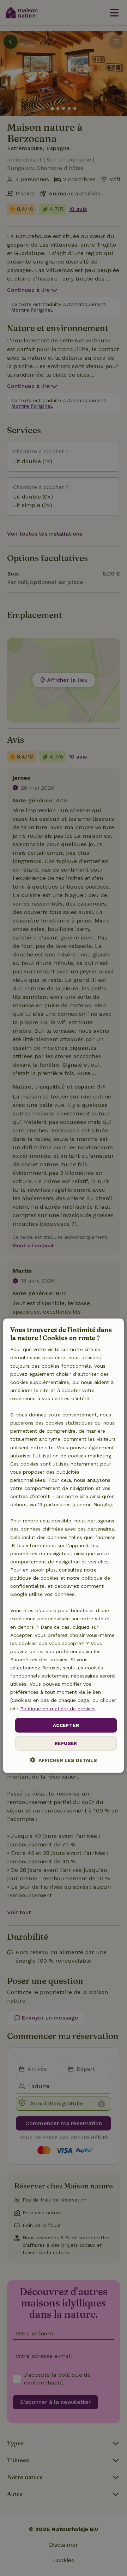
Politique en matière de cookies (58, 1708)
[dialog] (64, 1546)
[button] (64, 1760)
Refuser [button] (66, 1743)
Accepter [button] (66, 1725)
